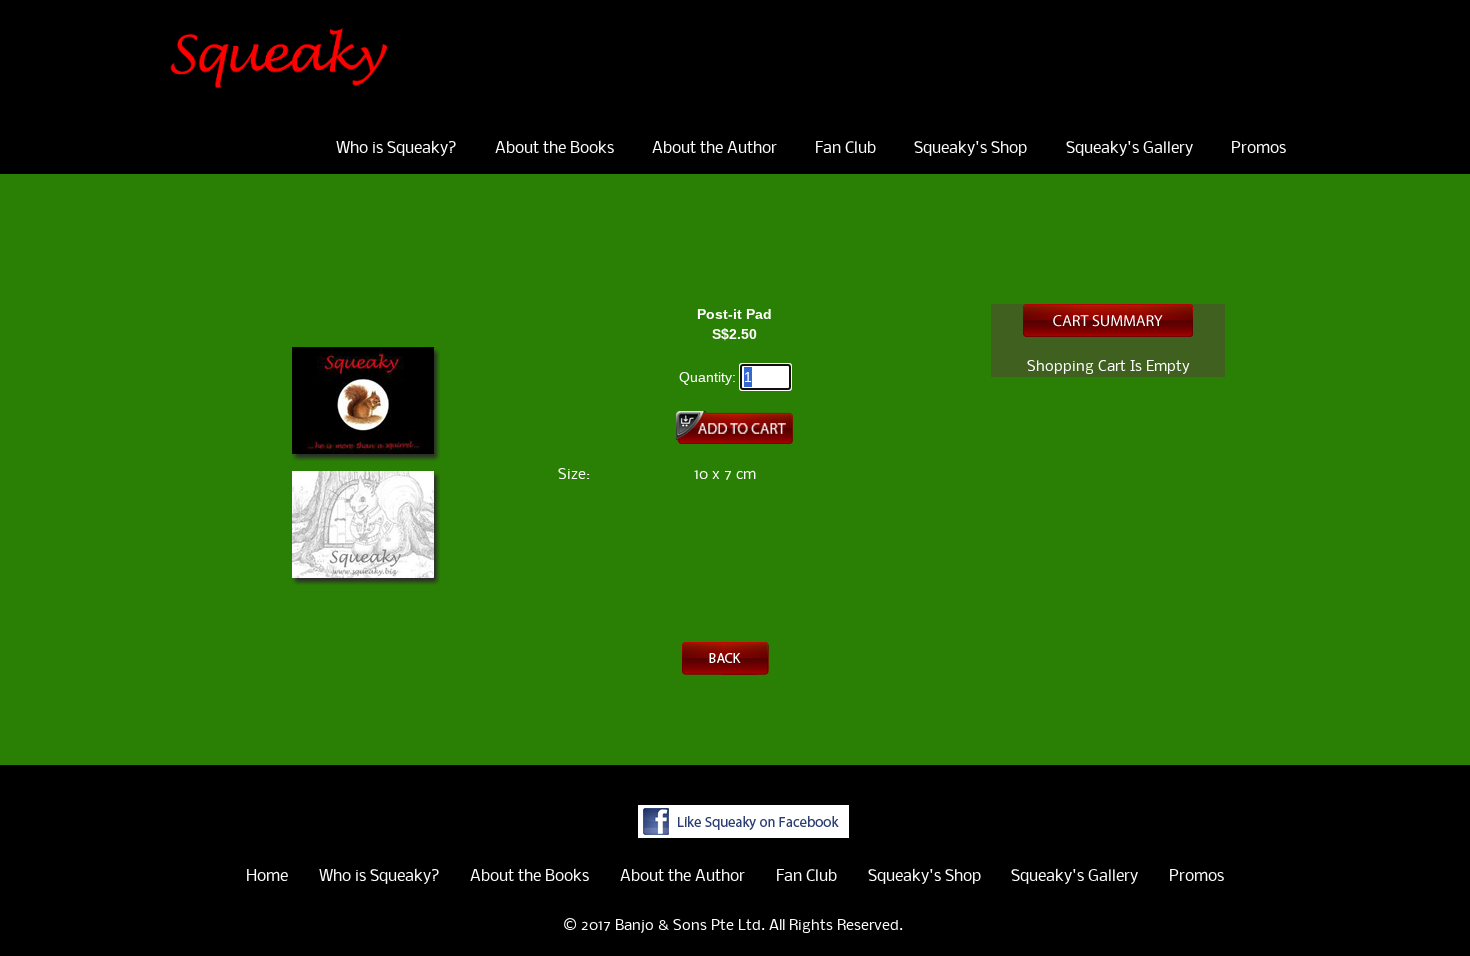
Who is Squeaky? (396, 149)
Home (267, 876)
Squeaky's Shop (970, 149)
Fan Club (845, 149)
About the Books (554, 149)
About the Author (714, 149)
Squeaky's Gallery (1129, 149)
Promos (1258, 149)
